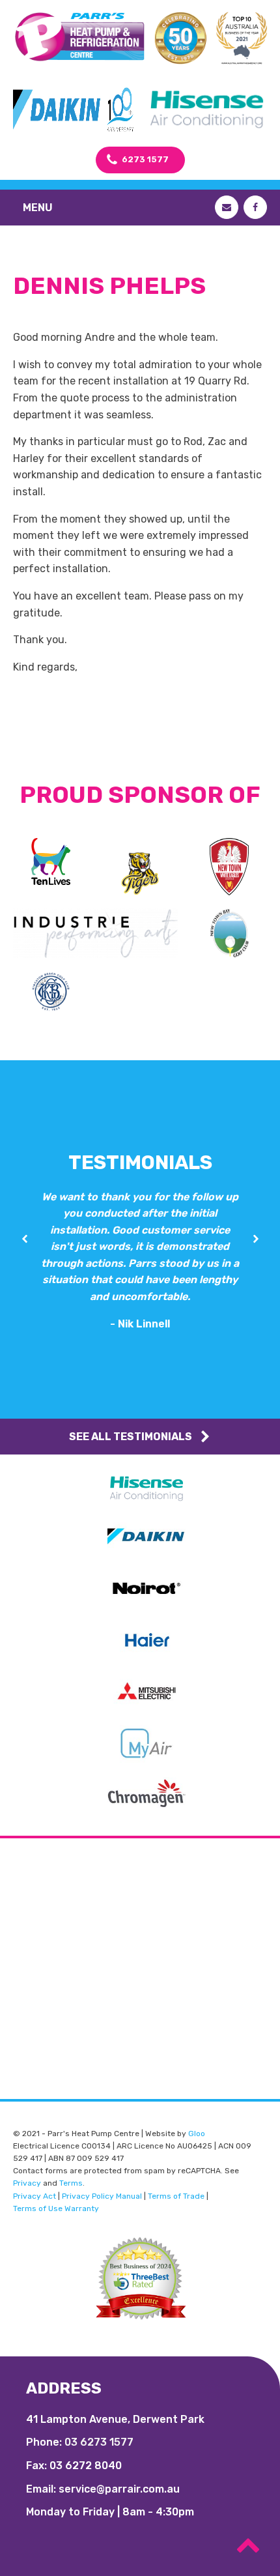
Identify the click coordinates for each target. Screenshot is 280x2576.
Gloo (197, 2134)
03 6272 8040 (86, 2466)
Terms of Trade (176, 2196)
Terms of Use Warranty (56, 2208)
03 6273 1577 (99, 2442)
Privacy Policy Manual (102, 2196)
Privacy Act (35, 2196)
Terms (71, 2183)
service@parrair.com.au (119, 2489)
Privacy (27, 2183)
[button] (24, 1239)
